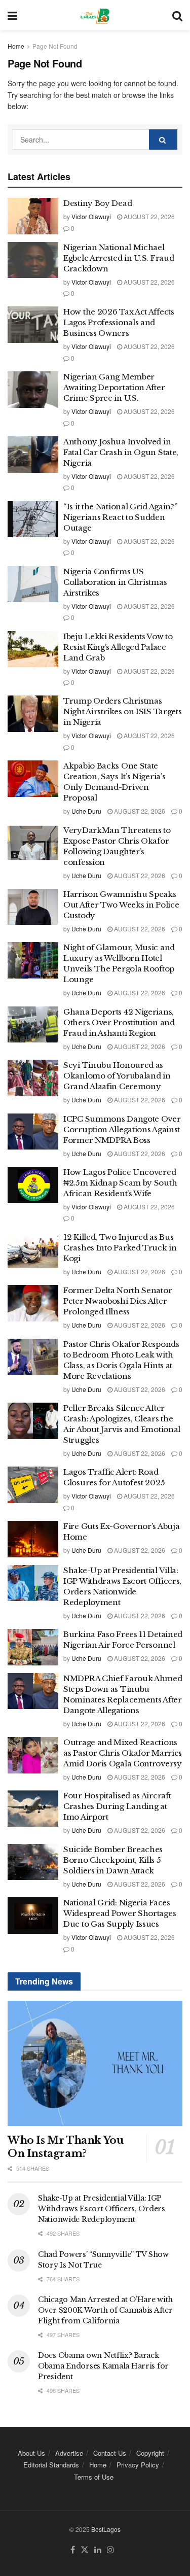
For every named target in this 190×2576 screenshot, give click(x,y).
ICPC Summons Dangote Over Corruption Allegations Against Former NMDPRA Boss (122, 1129)
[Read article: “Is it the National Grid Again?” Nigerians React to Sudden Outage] (33, 519)
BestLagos (106, 2529)
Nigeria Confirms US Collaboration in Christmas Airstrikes (115, 582)
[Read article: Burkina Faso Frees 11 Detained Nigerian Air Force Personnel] (33, 1647)
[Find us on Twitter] (85, 2550)
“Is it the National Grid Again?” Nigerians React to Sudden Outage (120, 517)
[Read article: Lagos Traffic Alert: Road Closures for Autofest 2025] (33, 1485)
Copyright (150, 2453)
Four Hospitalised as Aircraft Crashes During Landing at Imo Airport (117, 1806)
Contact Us (110, 2453)
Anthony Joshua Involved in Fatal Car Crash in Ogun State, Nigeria (121, 452)
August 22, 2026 (148, 216)
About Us (31, 2453)
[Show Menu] (12, 15)
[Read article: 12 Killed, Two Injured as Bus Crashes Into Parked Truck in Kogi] (33, 1250)
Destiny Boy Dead (98, 203)
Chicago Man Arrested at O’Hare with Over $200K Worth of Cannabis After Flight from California (105, 2310)
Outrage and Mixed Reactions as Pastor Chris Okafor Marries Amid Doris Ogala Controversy (123, 1753)
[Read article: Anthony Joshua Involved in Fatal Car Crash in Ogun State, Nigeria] (33, 455)
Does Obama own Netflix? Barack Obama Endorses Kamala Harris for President (103, 2366)
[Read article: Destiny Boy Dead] (33, 216)
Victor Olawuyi (91, 216)
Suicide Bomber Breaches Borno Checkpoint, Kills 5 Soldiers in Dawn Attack (113, 1860)
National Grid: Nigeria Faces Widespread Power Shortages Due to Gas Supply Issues (120, 1913)
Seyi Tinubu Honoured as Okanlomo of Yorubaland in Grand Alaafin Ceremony (117, 1076)
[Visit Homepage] (94, 15)
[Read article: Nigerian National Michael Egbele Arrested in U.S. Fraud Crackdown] (33, 260)
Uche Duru (86, 811)
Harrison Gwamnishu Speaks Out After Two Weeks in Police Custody (121, 905)
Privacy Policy (138, 2465)
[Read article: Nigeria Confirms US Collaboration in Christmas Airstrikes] (33, 584)
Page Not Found (55, 46)
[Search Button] (177, 15)
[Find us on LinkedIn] (98, 2550)
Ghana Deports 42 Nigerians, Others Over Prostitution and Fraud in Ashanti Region (119, 1022)
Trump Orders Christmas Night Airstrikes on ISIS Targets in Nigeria (122, 711)
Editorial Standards (51, 2465)
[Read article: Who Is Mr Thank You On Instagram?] (95, 2063)
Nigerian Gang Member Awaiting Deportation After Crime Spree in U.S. (114, 387)
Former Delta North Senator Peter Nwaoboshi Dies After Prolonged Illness (118, 1301)
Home (16, 46)
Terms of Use (94, 2477)
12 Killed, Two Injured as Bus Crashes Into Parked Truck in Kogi (120, 1248)
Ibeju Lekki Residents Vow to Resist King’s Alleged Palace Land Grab (118, 647)
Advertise (69, 2453)
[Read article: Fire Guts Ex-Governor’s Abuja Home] (33, 1539)
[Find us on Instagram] (110, 2550)
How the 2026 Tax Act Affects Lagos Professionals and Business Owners (119, 322)
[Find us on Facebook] (73, 2550)
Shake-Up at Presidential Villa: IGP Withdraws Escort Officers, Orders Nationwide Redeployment (102, 2209)
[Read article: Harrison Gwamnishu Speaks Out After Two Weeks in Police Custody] (33, 907)
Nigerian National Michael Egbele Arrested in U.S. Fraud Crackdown (119, 258)
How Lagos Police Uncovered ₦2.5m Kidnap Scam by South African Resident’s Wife (120, 1183)
